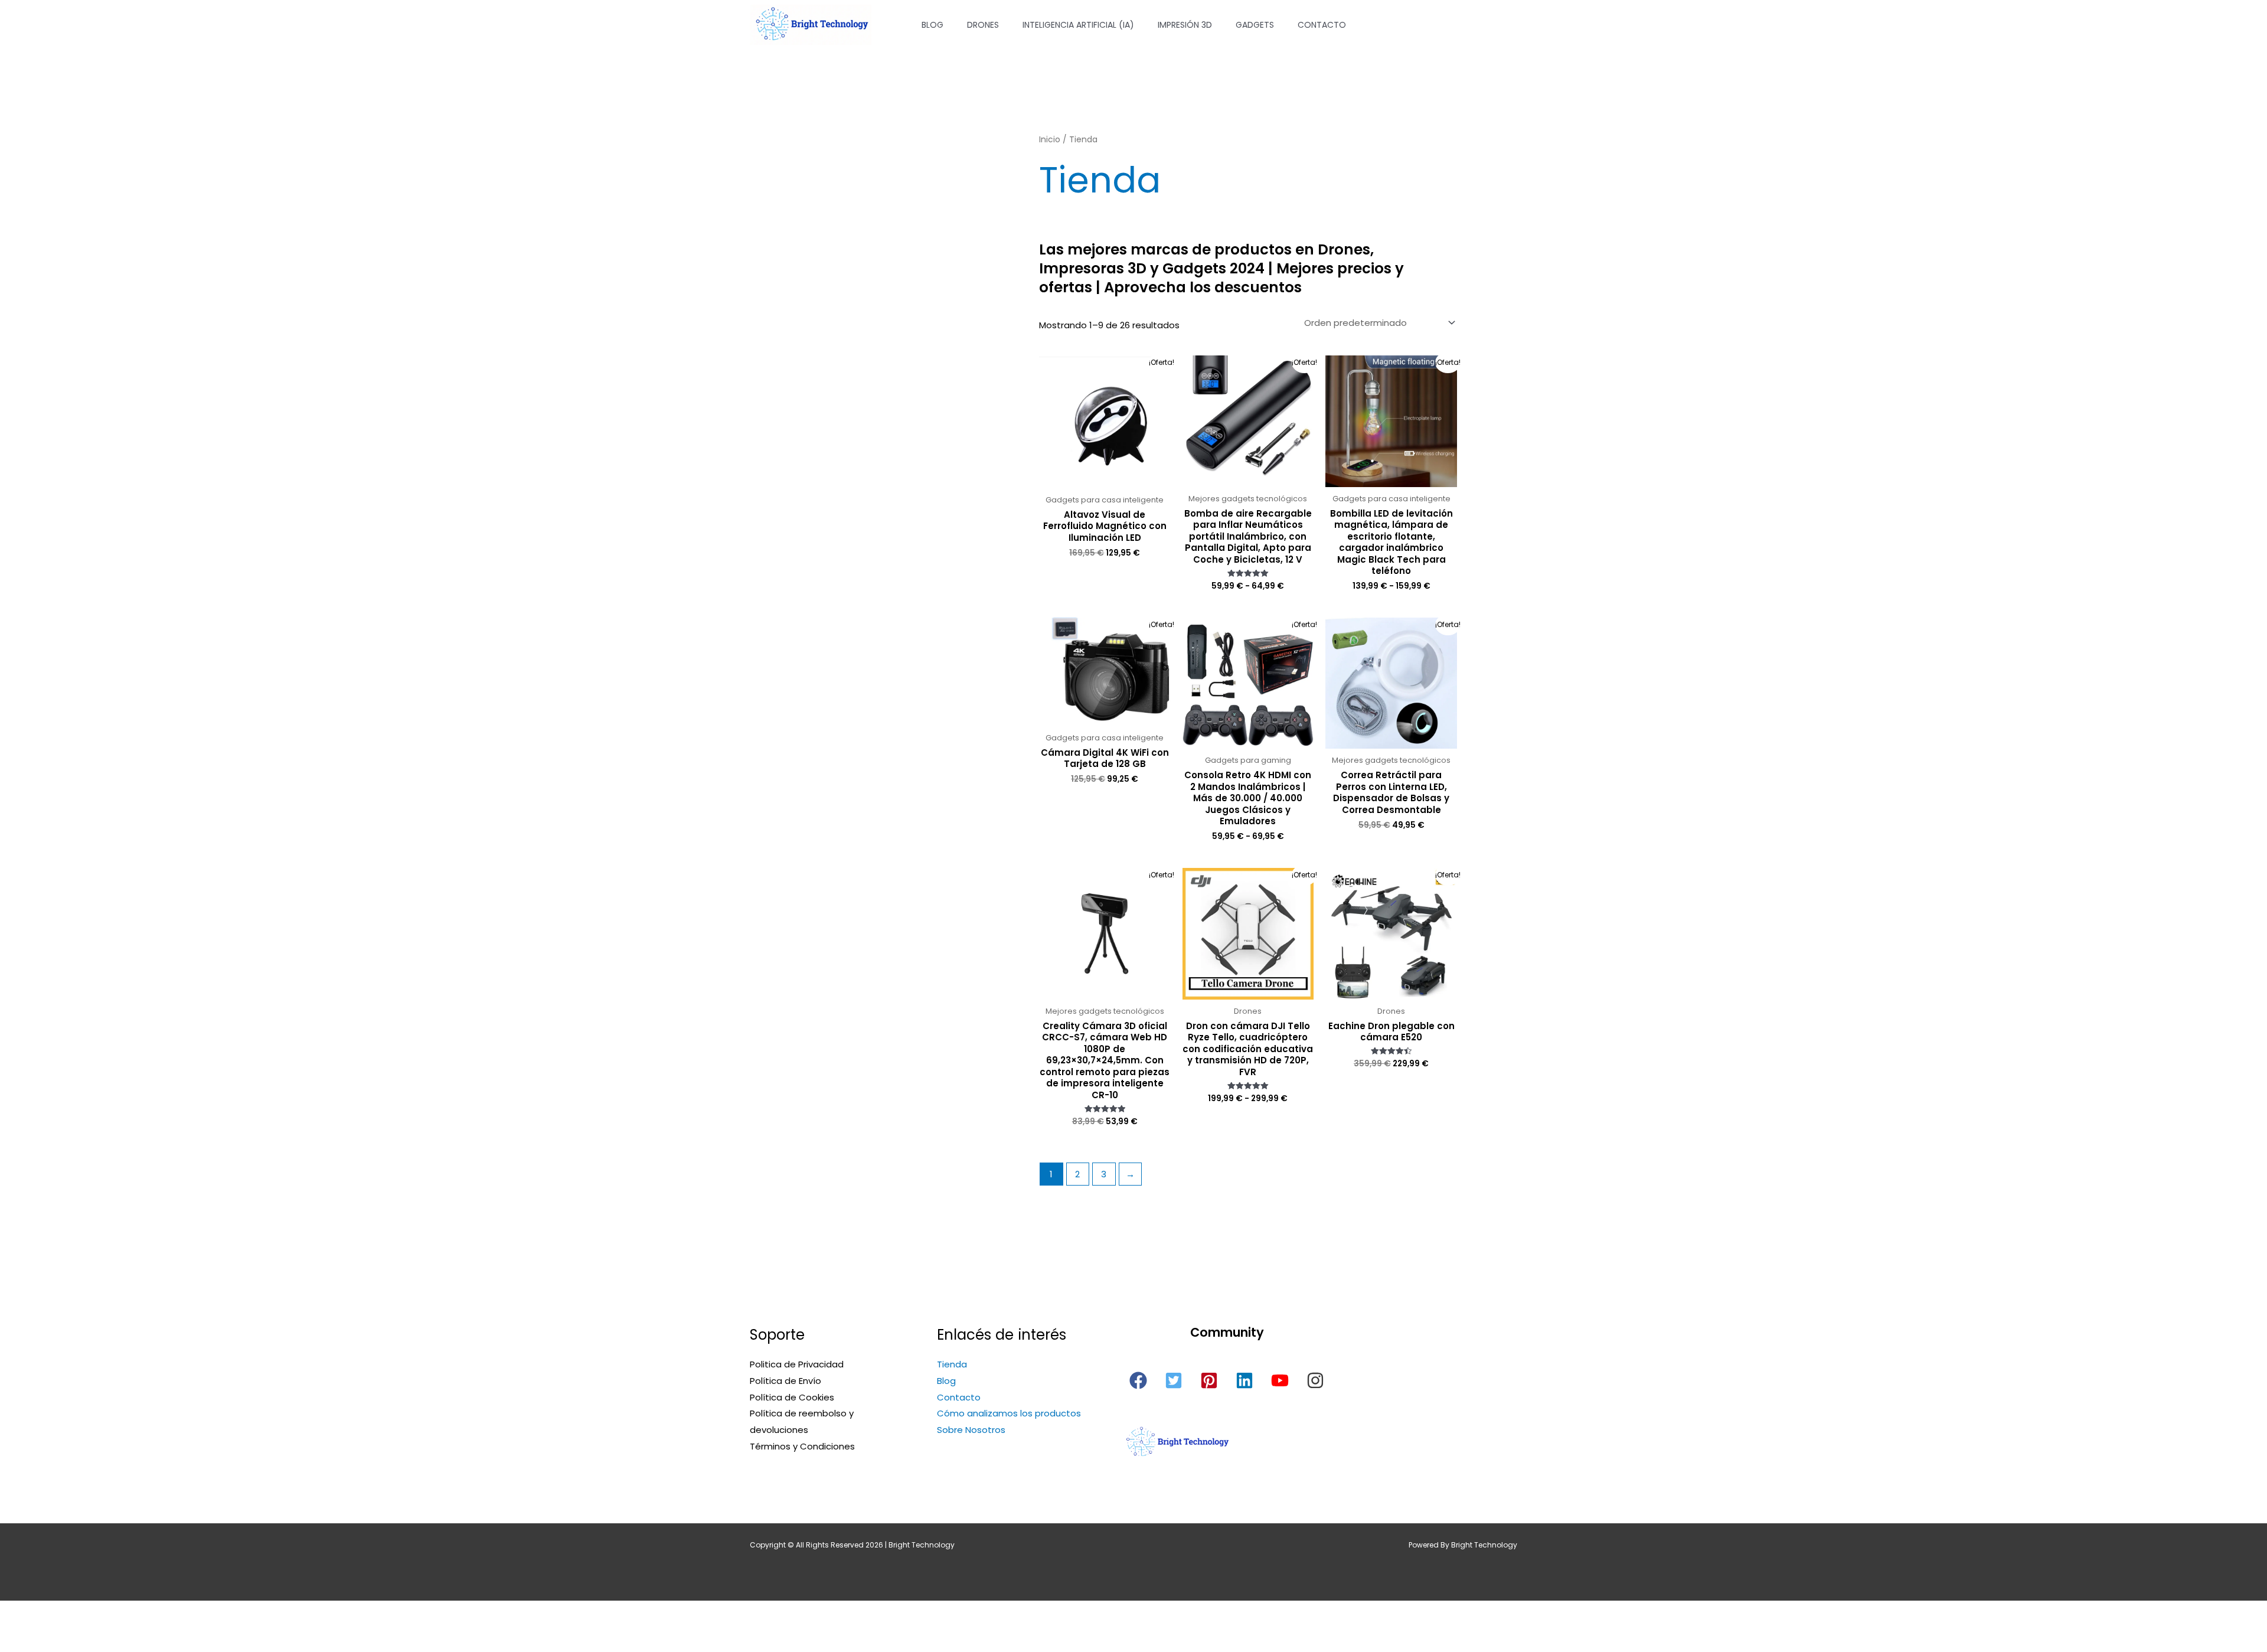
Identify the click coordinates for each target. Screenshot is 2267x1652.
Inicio (1050, 140)
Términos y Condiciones (802, 1446)
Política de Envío (785, 1381)
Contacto (1322, 25)
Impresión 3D (1185, 25)
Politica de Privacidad (797, 1364)
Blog (932, 25)
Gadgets (1255, 25)
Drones (983, 25)
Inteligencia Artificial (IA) (1078, 25)
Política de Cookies (792, 1397)
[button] (1138, 1380)
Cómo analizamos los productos (1009, 1413)
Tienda (952, 1364)
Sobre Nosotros (971, 1430)
